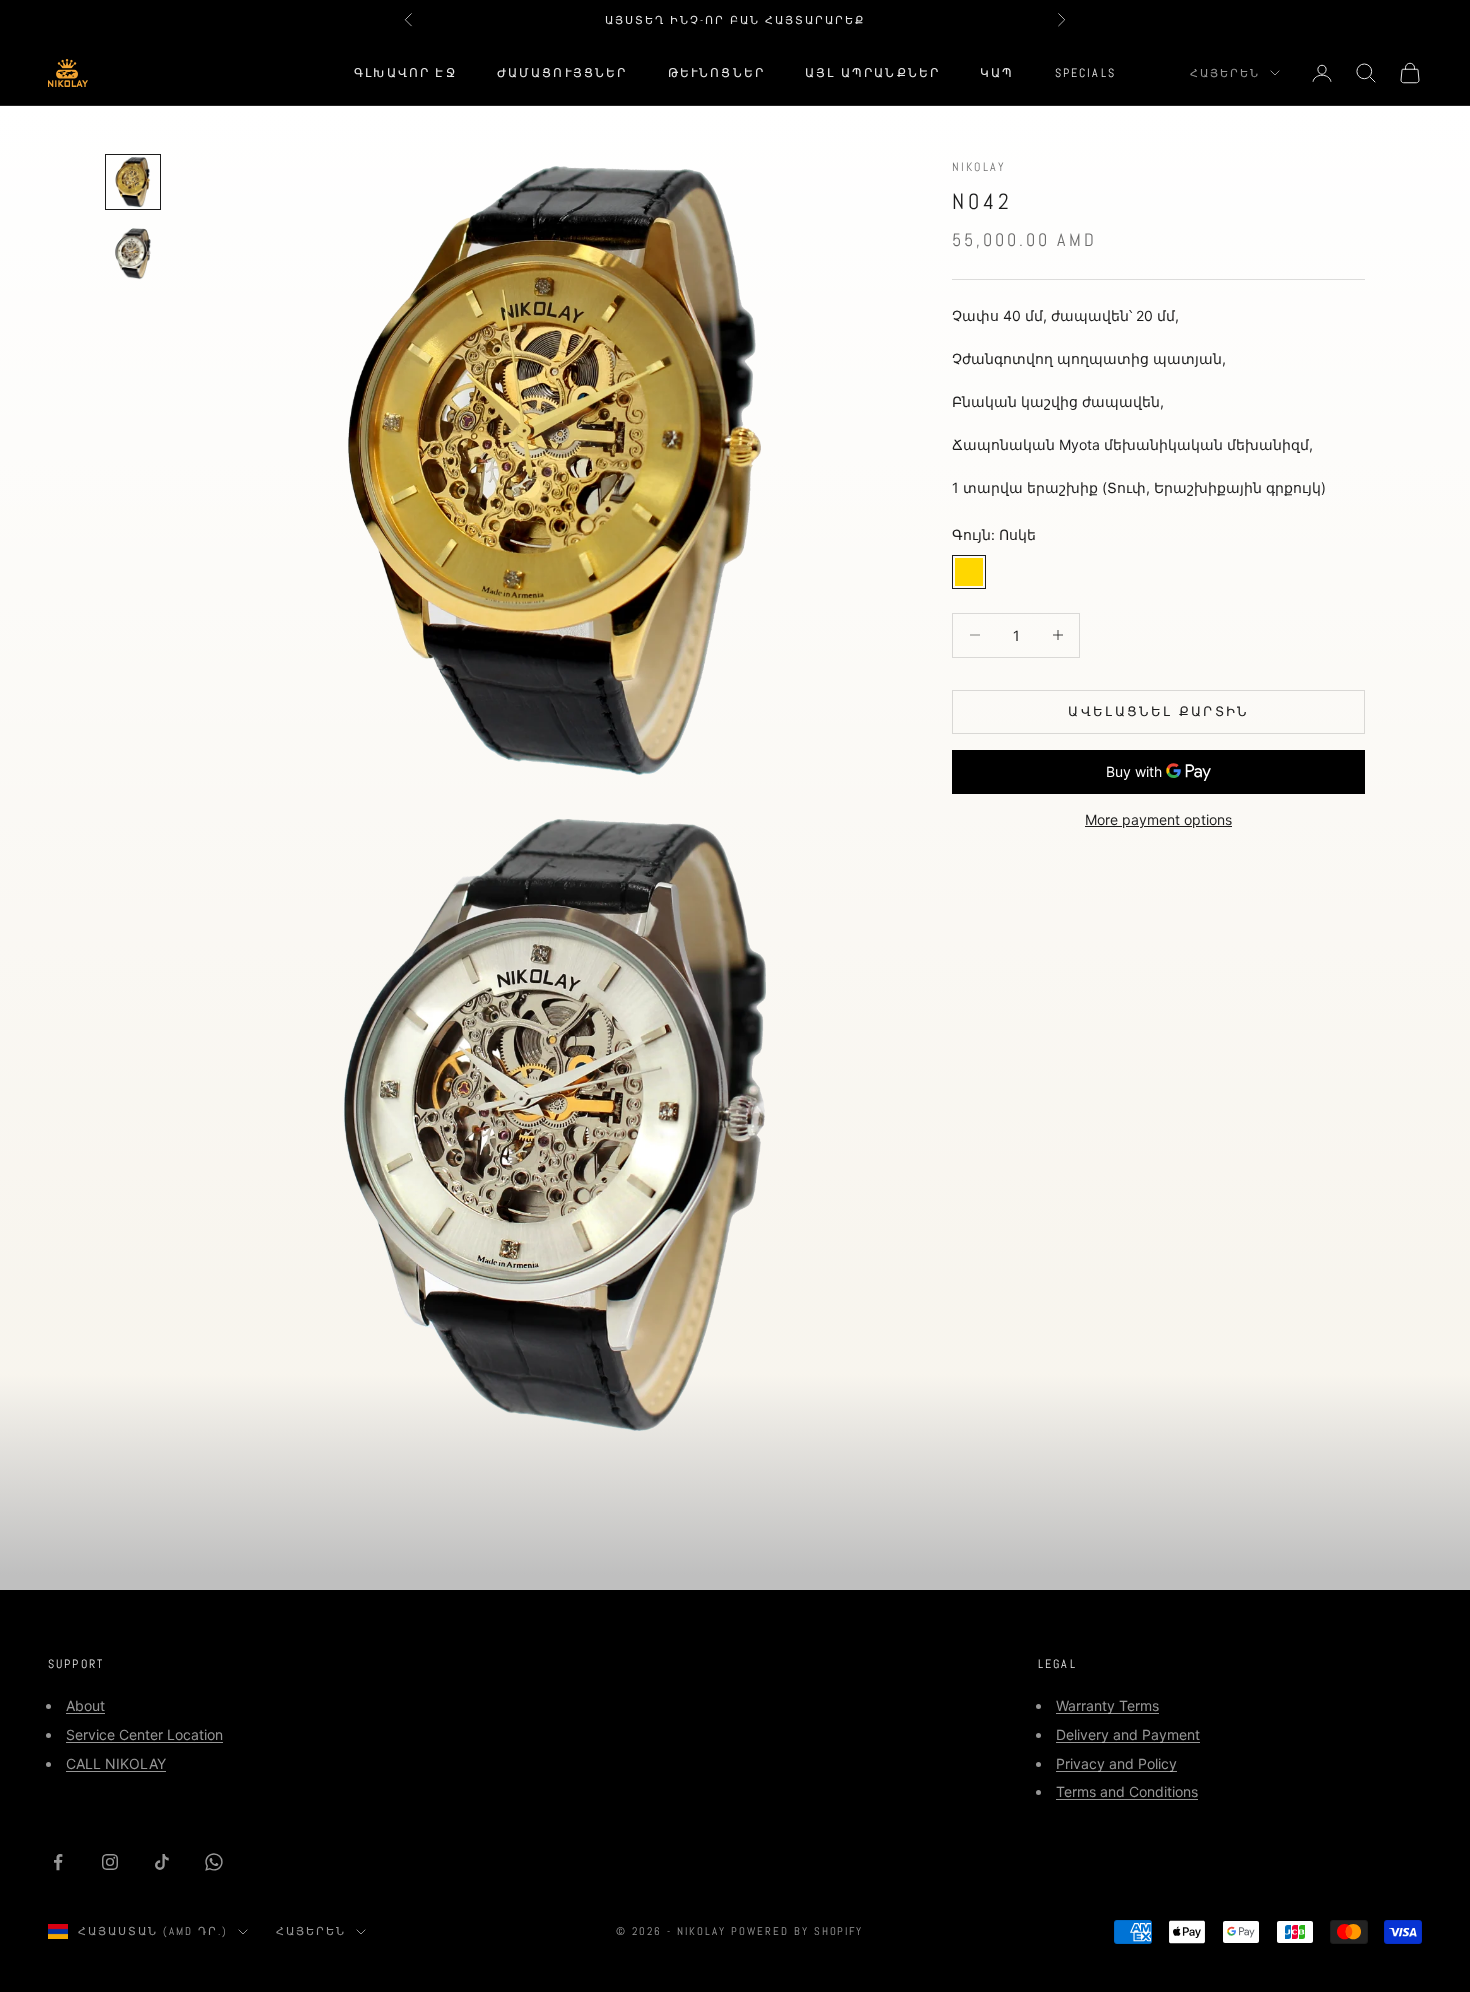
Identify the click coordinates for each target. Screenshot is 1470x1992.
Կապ (997, 73)
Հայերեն (1225, 73)
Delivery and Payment (1128, 1734)
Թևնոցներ (716, 73)
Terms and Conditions (1127, 1791)
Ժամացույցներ (562, 73)
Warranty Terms (1107, 1705)
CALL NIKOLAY (116, 1763)
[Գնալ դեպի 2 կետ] (133, 254)
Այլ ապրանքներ (872, 73)
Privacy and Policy (1116, 1763)
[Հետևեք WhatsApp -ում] (214, 1862)
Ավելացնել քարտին (1158, 711)
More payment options (1158, 819)
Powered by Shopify (797, 1931)
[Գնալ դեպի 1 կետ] (133, 182)
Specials (1085, 73)
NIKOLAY (979, 167)
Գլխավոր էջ (405, 73)
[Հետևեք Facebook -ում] (58, 1862)
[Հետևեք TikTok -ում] (162, 1862)
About (85, 1705)
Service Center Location (144, 1734)
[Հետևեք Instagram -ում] (110, 1862)
